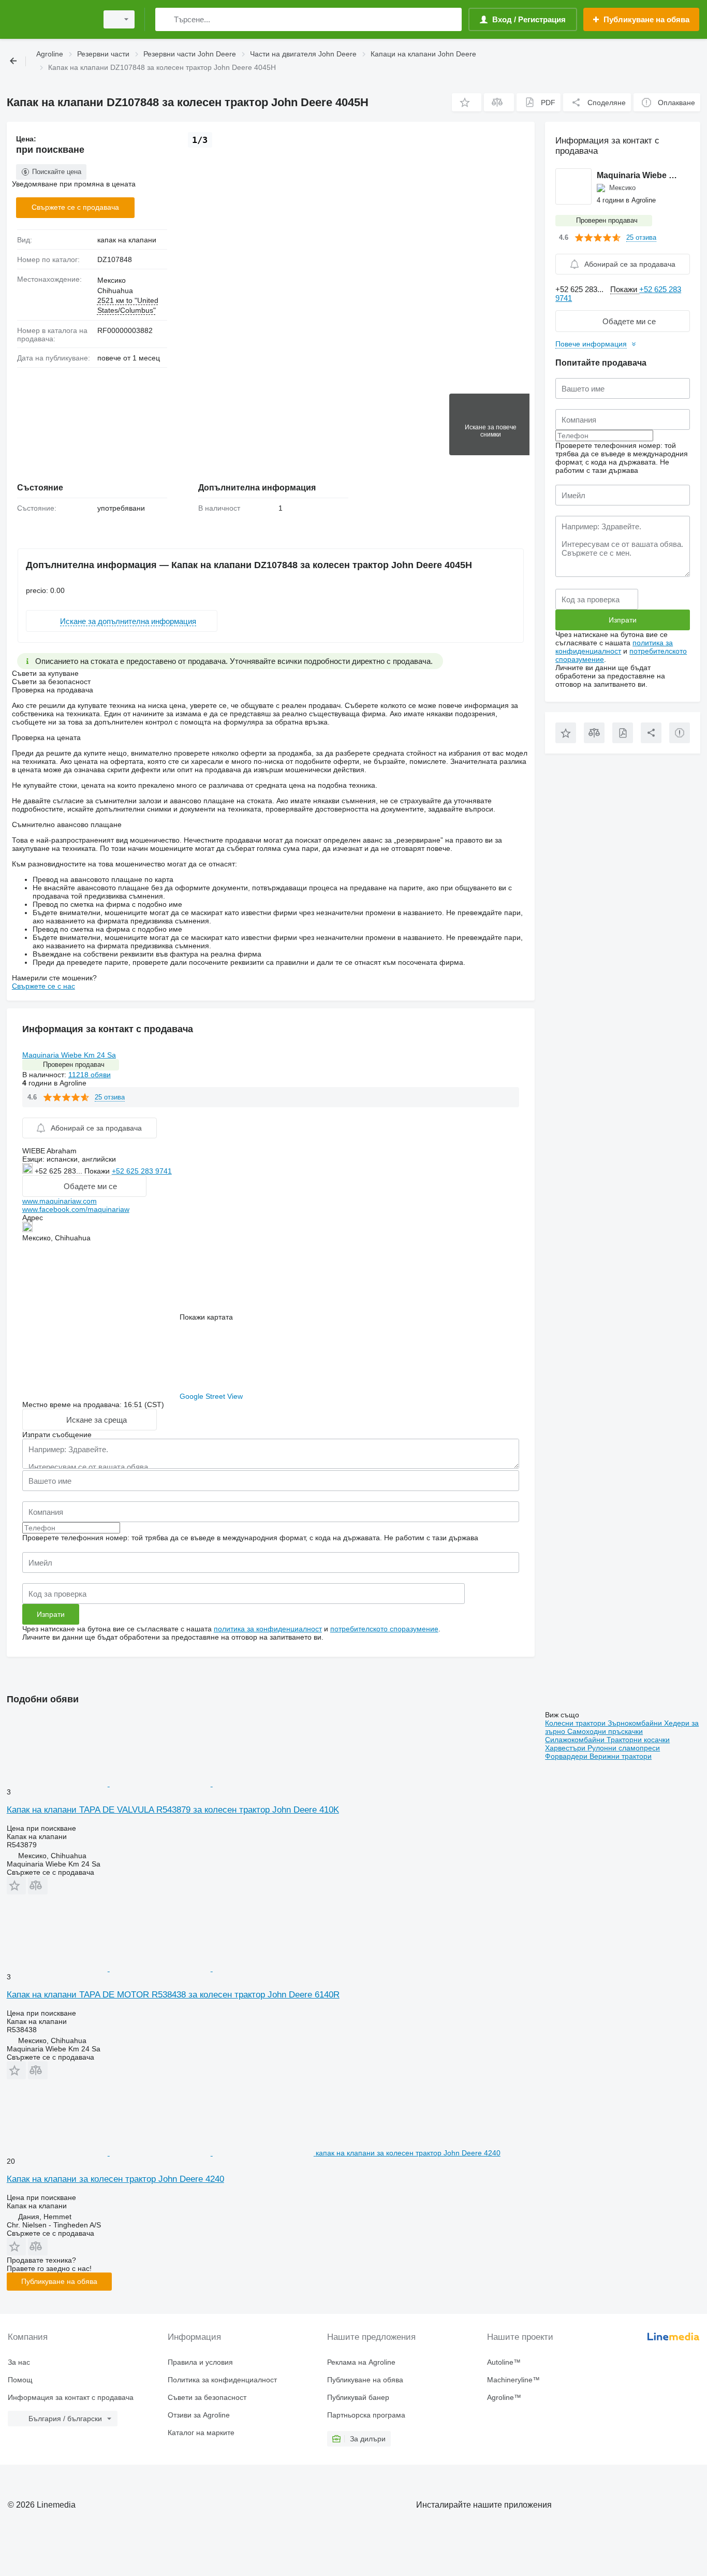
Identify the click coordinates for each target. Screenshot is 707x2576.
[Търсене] (165, 19)
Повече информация (591, 344)
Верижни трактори (621, 1756)
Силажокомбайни (576, 1740)
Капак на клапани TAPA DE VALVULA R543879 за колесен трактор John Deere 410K (173, 1810)
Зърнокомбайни (636, 1723)
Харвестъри (566, 1748)
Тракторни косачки (638, 1740)
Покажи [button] (98, 1171)
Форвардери (567, 1756)
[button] (467, 102)
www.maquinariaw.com (60, 1201)
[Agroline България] (49, 19)
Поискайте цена (57, 172)
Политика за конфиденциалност (222, 2380)
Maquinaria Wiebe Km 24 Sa (69, 1055)
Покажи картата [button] (206, 1317)
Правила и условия (200, 2362)
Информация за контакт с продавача (71, 2397)
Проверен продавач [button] (74, 1065)
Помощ (20, 2380)
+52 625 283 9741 (142, 1171)
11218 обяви (90, 1075)
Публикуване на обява (59, 2281)
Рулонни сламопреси (624, 1748)
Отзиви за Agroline (199, 2415)
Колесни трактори (576, 1723)
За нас (19, 2362)
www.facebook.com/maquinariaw (76, 1209)
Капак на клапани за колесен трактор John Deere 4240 (115, 2179)
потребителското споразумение (384, 1629)
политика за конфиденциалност (268, 1629)
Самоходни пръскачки (605, 1731)
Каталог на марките (201, 2433)
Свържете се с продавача (75, 207)
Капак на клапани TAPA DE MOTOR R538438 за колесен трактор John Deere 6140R (173, 1995)
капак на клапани (127, 240)
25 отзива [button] (110, 1097)
